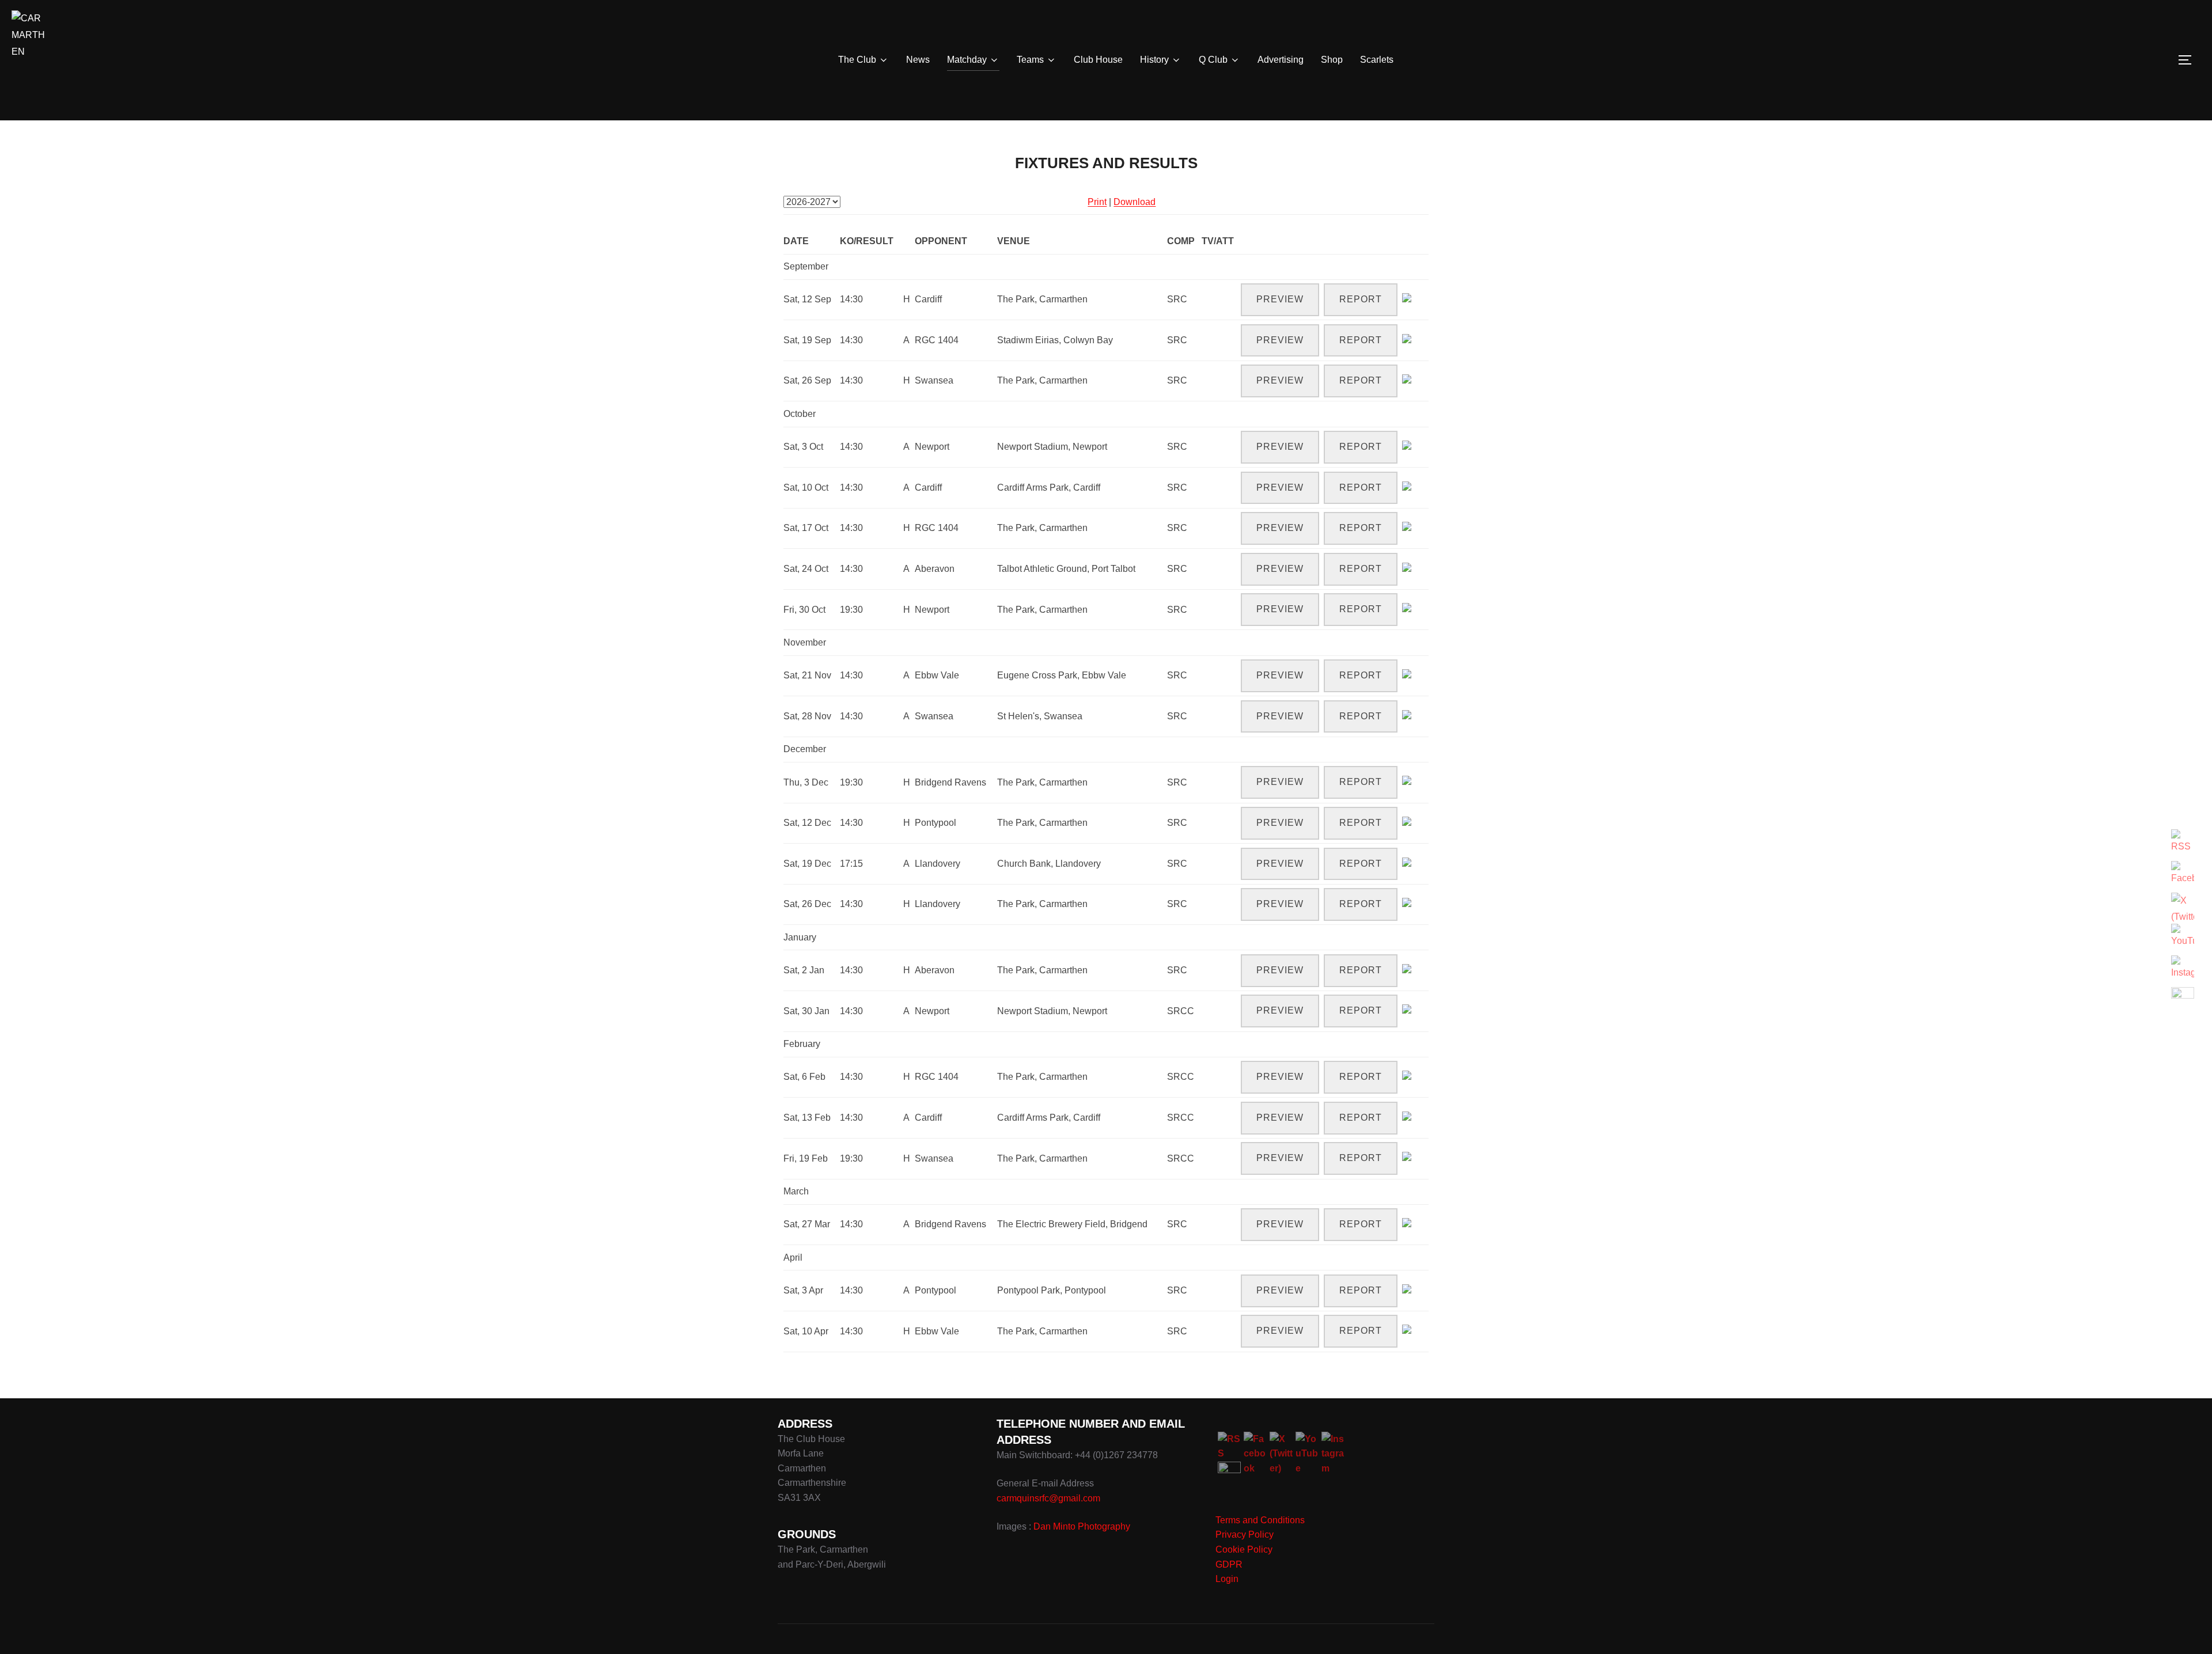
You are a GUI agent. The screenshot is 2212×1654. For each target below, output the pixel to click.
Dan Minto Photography (1082, 1526)
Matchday (967, 60)
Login (1227, 1579)
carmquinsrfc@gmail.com (1048, 1498)
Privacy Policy (1245, 1534)
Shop (1332, 60)
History (1154, 60)
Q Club (1213, 60)
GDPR (1229, 1564)
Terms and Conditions (1260, 1520)
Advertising (1281, 60)
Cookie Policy (1244, 1549)
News (918, 60)
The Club (857, 60)
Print (1097, 202)
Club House (1098, 60)
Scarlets (1377, 60)
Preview (1280, 299)
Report (1361, 299)
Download (1135, 202)
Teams (1030, 60)
